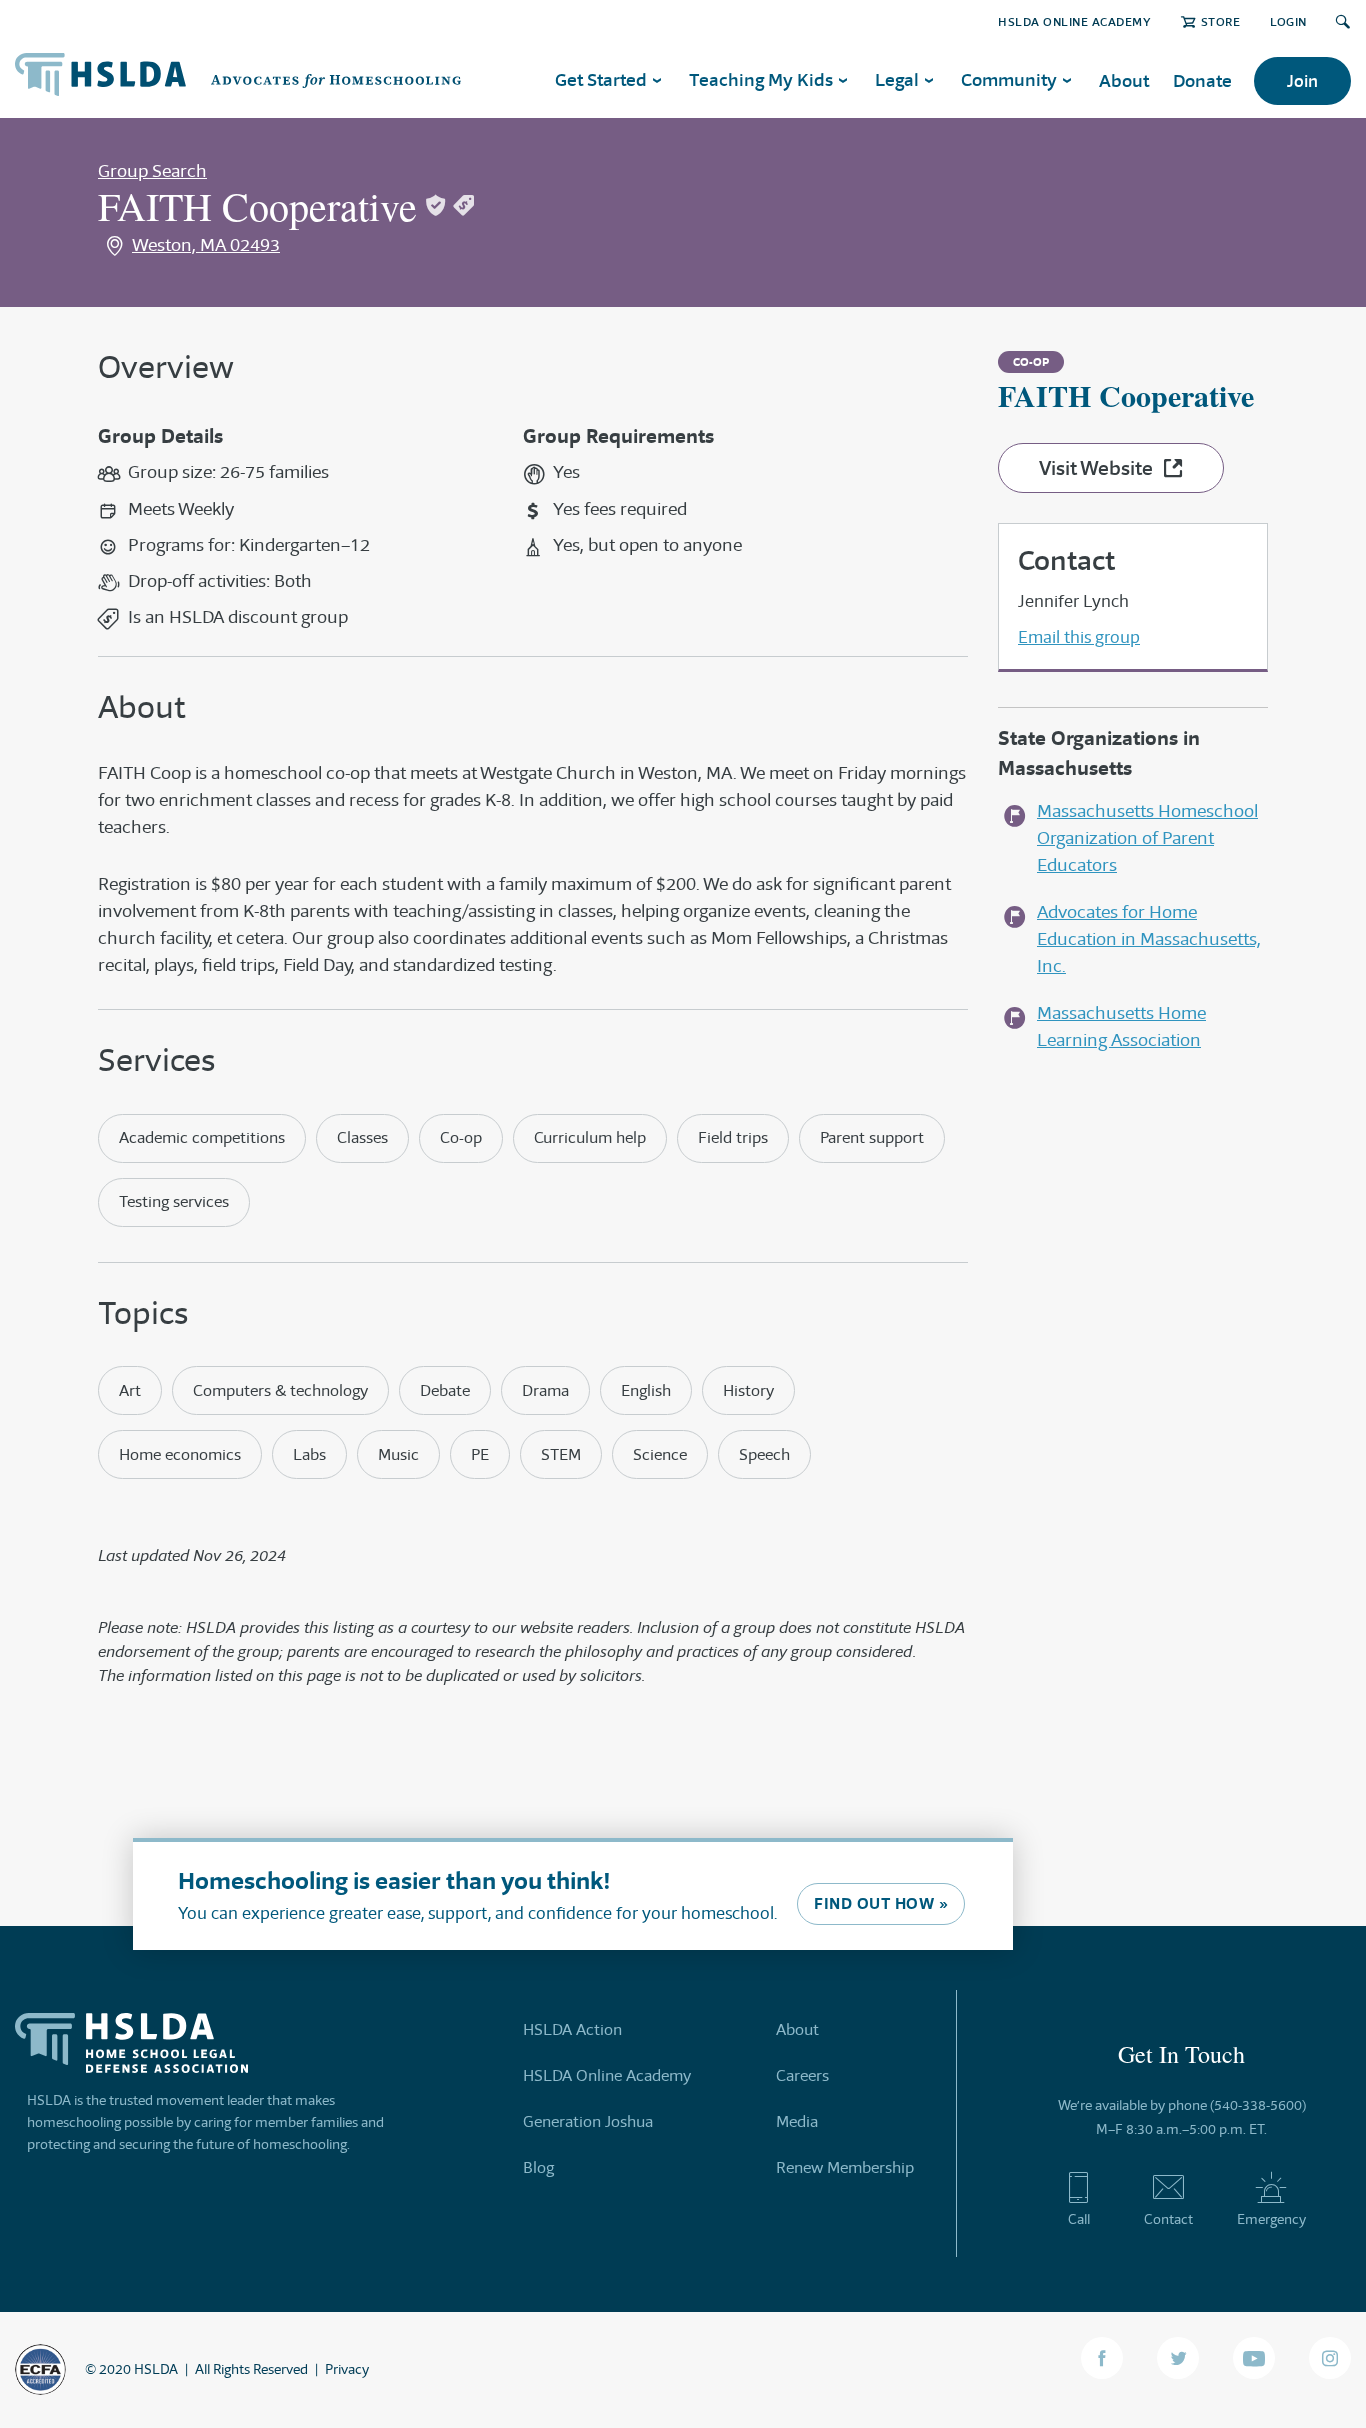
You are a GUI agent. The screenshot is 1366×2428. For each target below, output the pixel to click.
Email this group (1079, 637)
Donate (1202, 80)
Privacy (347, 2369)
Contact (1168, 2219)
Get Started (601, 79)
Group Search (152, 171)
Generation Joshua (588, 2121)
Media (797, 2121)
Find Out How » (881, 1903)
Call (1079, 2219)
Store (1220, 21)
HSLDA (156, 2369)
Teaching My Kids (761, 79)
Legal (897, 79)
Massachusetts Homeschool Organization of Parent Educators (1147, 838)
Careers (802, 2075)
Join (1302, 81)
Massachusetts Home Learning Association (1121, 1026)
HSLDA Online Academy (1074, 21)
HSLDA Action (572, 2029)
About (1124, 80)
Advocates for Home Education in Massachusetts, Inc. (1149, 939)
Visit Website (1096, 468)
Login (1288, 21)
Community (1009, 79)
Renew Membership (845, 2167)
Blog (538, 2167)
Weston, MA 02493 (206, 245)
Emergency (1271, 2219)
